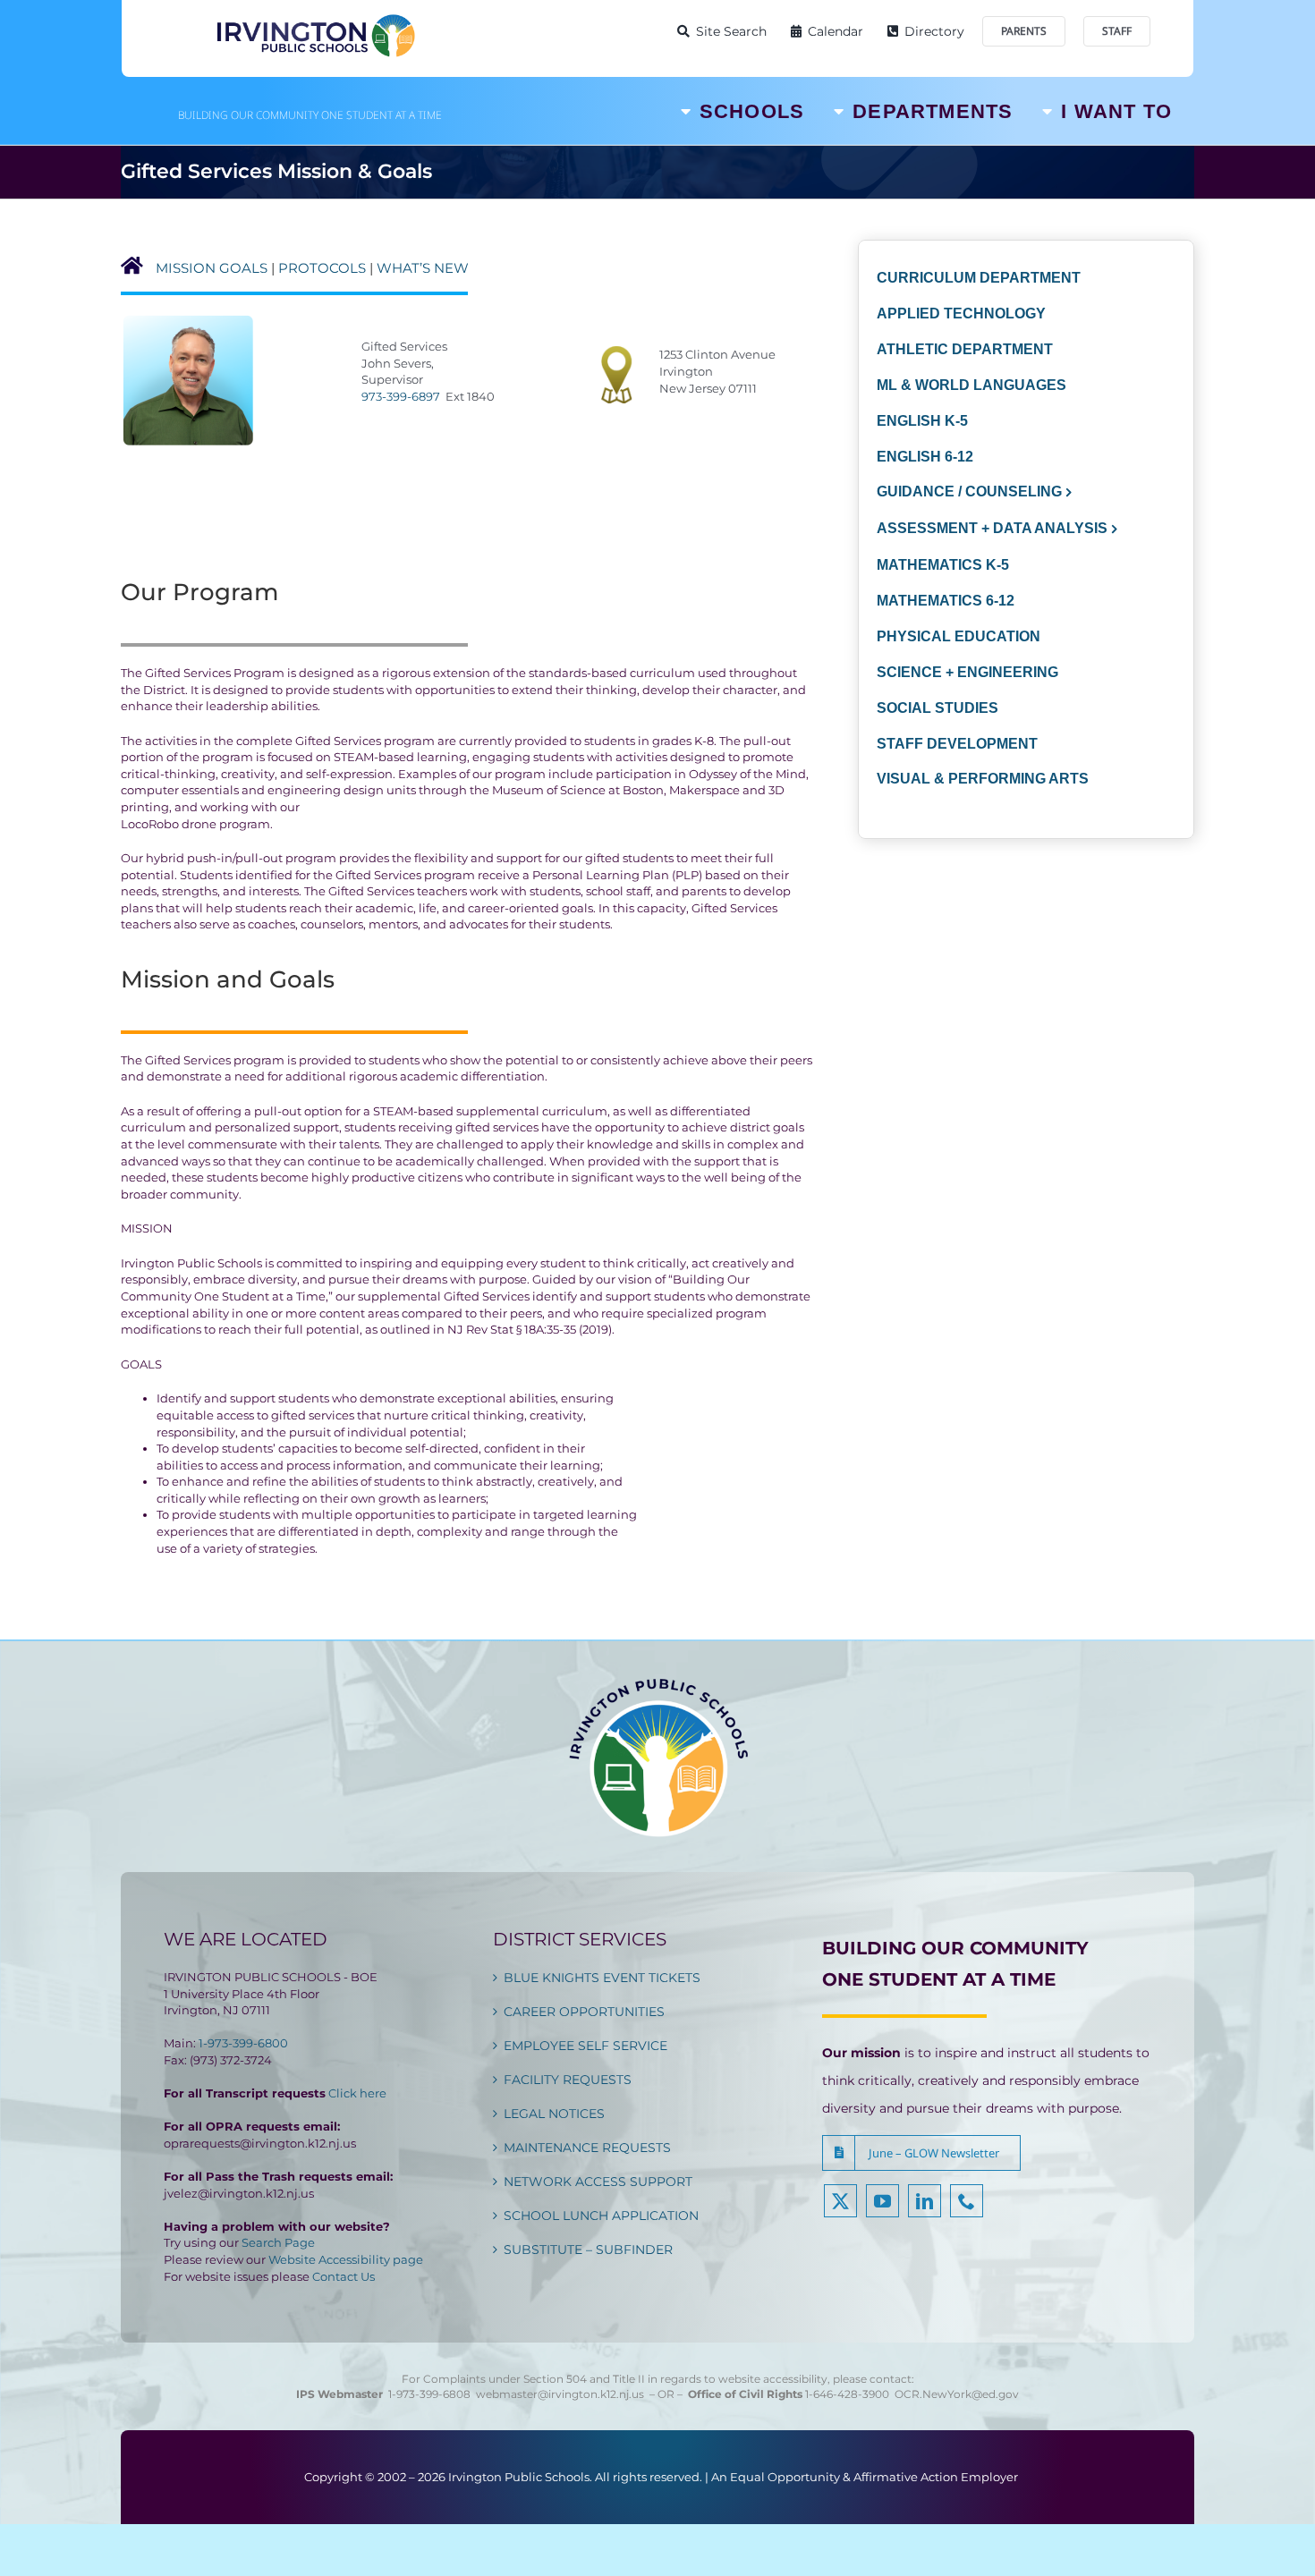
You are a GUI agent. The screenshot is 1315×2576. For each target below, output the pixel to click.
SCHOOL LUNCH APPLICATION (601, 2216)
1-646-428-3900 (850, 2394)
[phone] (967, 2201)
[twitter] (840, 2201)
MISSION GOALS (212, 268)
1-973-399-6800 (243, 2043)
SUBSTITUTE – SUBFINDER (588, 2250)
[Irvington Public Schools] (315, 18)
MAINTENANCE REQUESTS (587, 2148)
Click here (357, 2093)
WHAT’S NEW (423, 268)
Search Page (278, 2242)
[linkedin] (925, 2201)
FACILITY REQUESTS (568, 2080)
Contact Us (344, 2276)
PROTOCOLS (322, 268)
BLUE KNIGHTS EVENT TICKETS (602, 1978)
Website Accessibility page (346, 2259)
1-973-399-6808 (429, 2394)
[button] (921, 2153)
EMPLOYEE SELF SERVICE (585, 2046)
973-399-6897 (401, 396)
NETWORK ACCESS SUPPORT (598, 2182)
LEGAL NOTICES (554, 2114)
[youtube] (882, 2201)
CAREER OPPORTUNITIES (584, 2012)
